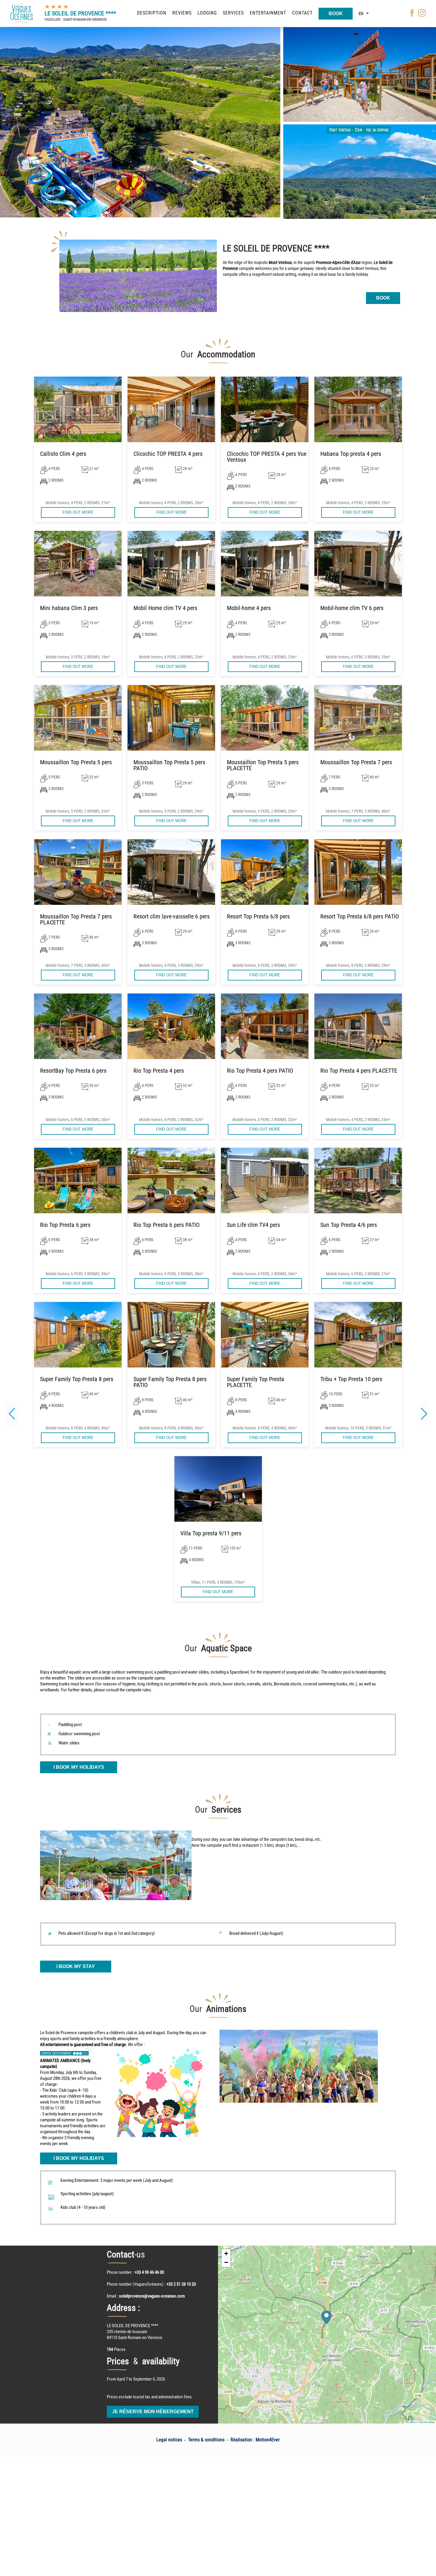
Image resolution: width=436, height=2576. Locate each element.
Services (233, 13)
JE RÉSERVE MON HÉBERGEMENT (153, 2412)
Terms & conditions (206, 2440)
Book (336, 13)
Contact (302, 13)
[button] (424, 1414)
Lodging (207, 13)
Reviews (182, 13)
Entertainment (268, 13)
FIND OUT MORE (78, 512)
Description (152, 13)
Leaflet (411, 2422)
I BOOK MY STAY (76, 1966)
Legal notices (169, 2440)
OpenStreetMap (427, 2422)
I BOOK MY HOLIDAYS (79, 1767)
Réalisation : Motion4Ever (255, 2440)
